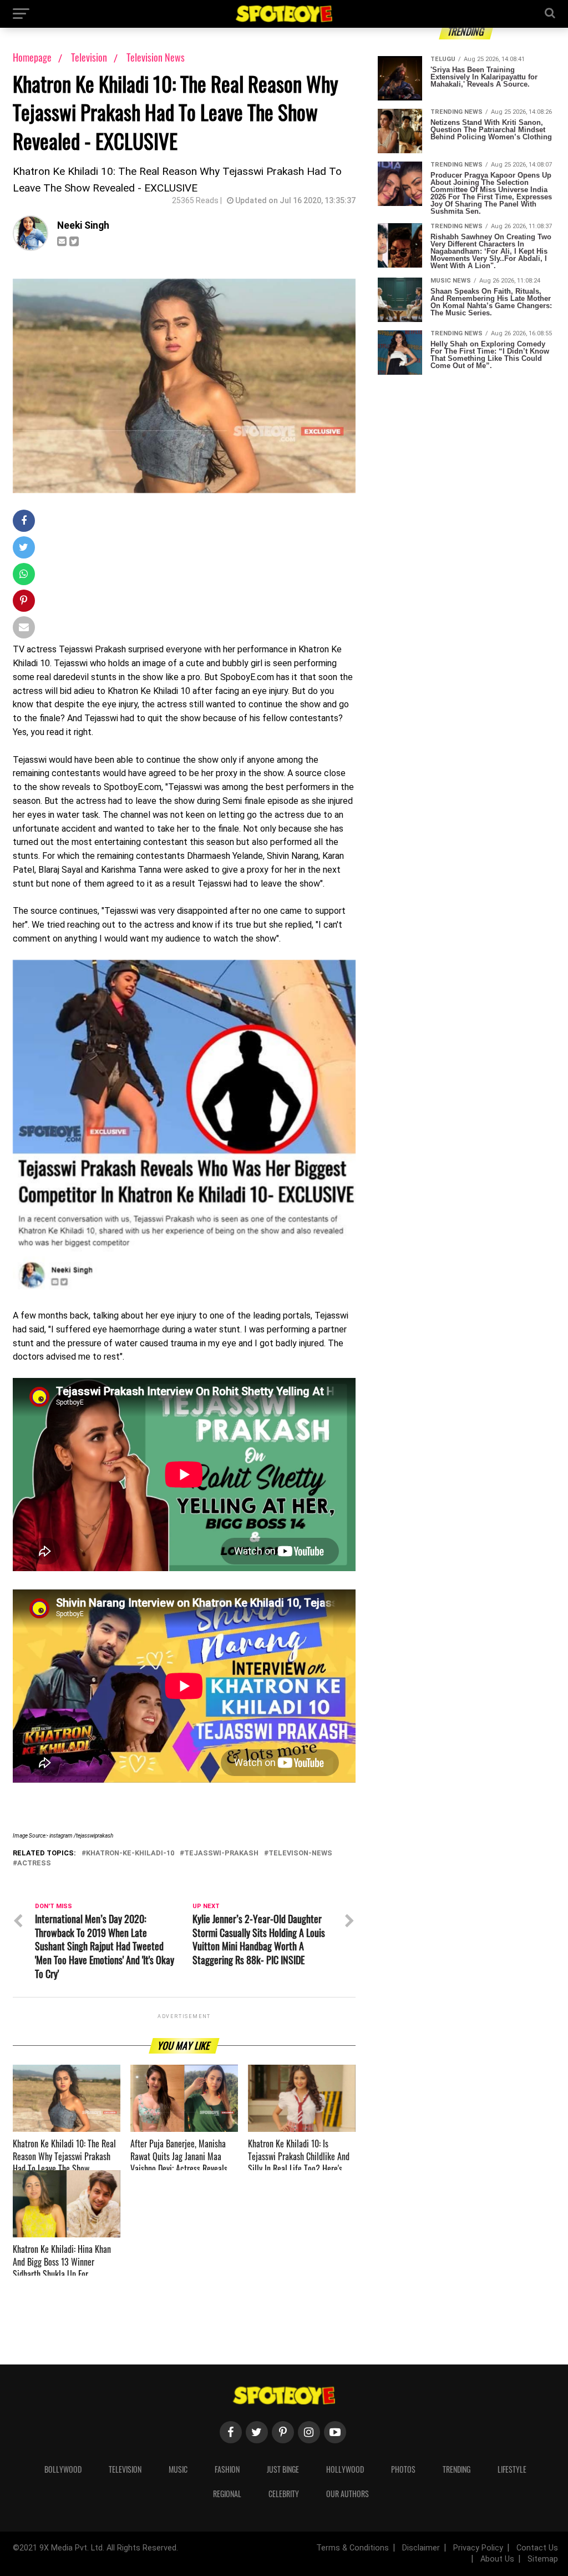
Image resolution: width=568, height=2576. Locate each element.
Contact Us (537, 2548)
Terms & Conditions (353, 2548)
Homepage (32, 57)
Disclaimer (421, 2548)
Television (90, 57)
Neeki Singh (83, 225)
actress (34, 1863)
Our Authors (348, 2494)
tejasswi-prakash (221, 1853)
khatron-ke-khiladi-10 (130, 1853)
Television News (156, 57)
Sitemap (543, 2559)
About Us (497, 2559)
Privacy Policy (478, 2548)
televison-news (300, 1853)
